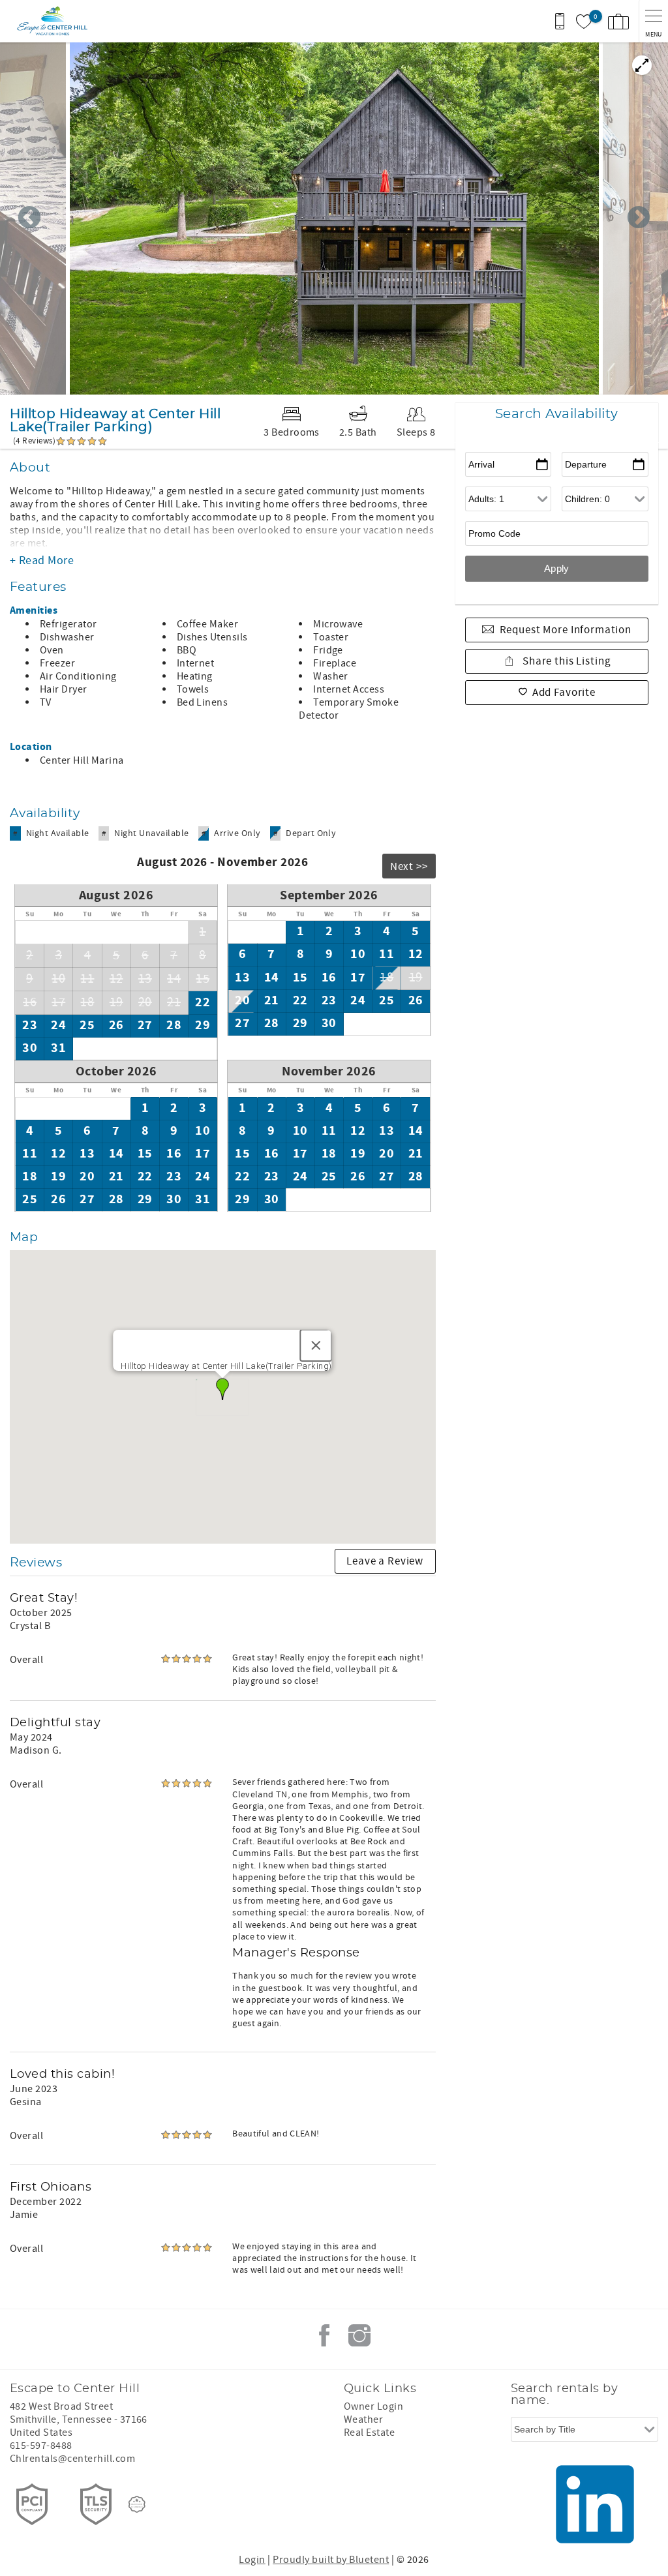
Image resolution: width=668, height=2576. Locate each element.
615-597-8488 (41, 2446)
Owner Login (373, 2406)
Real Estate (369, 2433)
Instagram (359, 2335)
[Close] (316, 1345)
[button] (222, 1389)
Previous (29, 218)
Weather (363, 2419)
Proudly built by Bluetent (331, 2560)
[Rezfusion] (137, 2504)
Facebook (324, 2335)
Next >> (409, 867)
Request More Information (566, 630)
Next (639, 218)
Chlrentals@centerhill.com (72, 2459)
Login (252, 2560)
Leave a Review (385, 1561)
